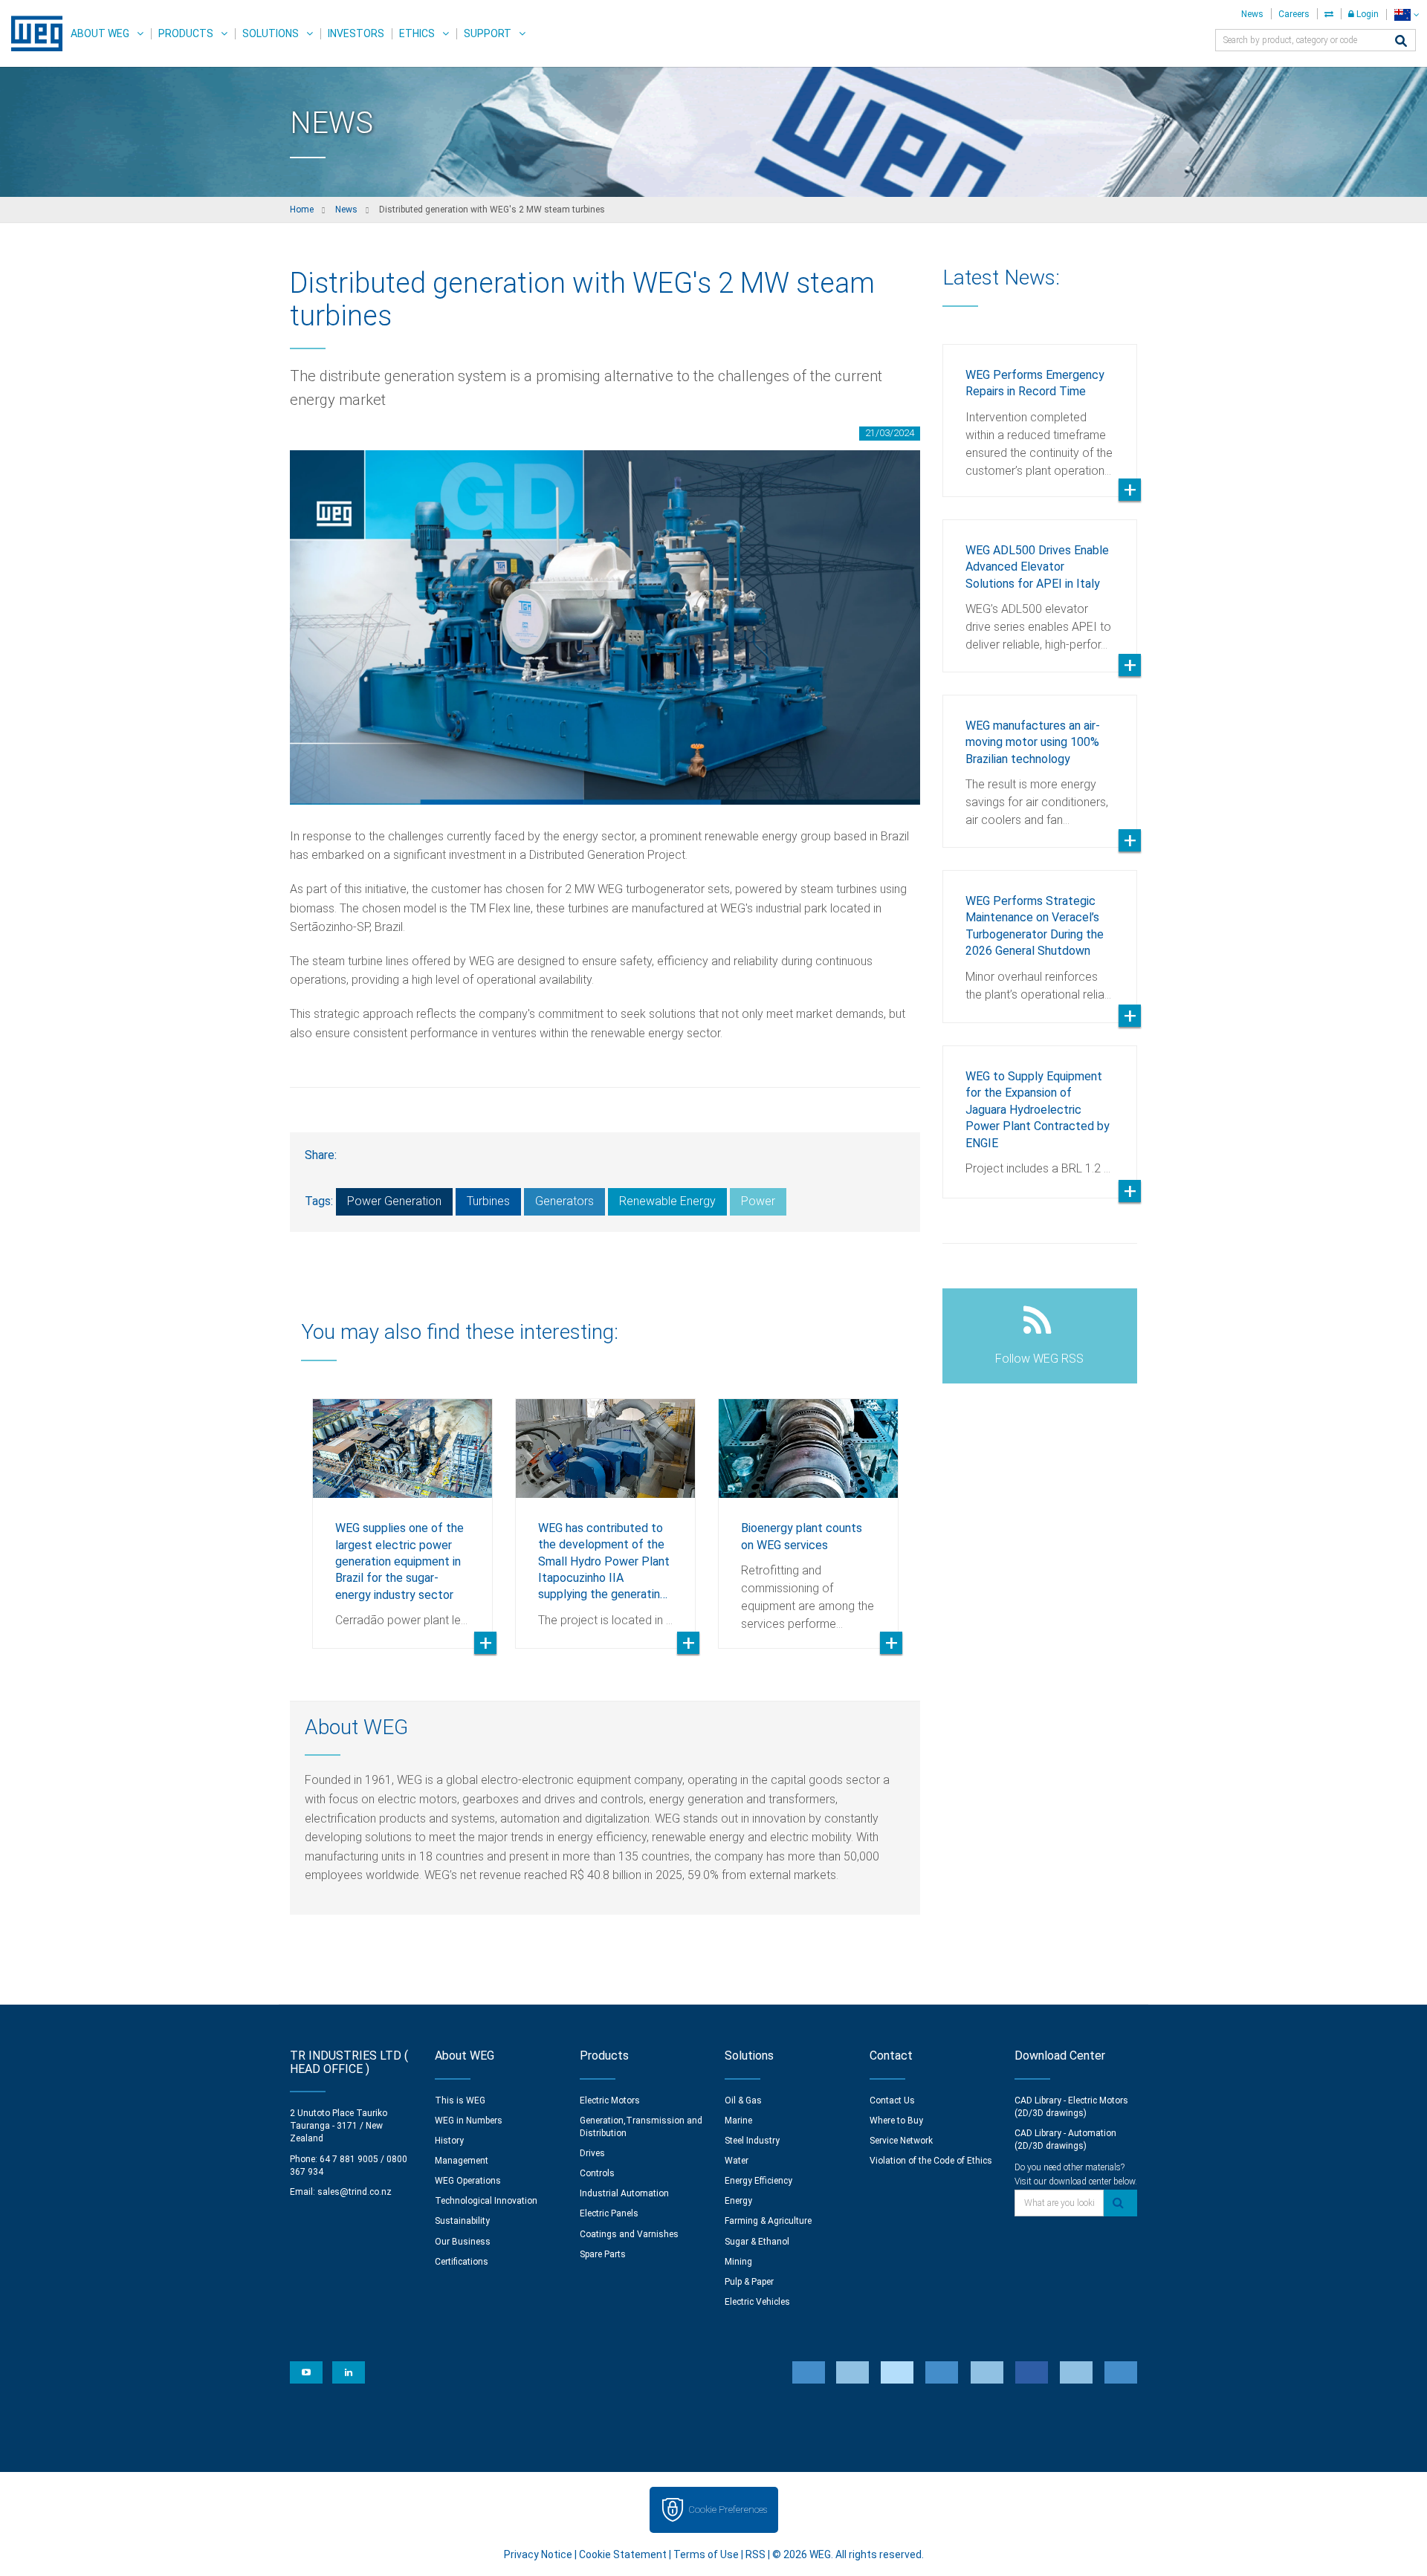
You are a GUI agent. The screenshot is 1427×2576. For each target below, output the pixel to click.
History (449, 2141)
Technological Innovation (486, 2201)
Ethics (417, 33)
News (1252, 14)
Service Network (901, 2141)
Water (737, 2161)
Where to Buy (896, 2121)
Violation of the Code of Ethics (931, 2161)
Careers (1294, 14)
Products (186, 33)
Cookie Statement (623, 2554)
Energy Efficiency (758, 2181)
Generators (564, 1201)
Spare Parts (603, 2254)
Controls (597, 2173)
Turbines (488, 1201)
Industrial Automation (624, 2193)
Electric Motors (610, 2100)
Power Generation (394, 1201)
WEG (32, 33)
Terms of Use (706, 2554)
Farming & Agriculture (768, 2221)
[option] (402, 1512)
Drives (592, 2153)
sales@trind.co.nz (355, 2192)
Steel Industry (752, 2141)
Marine (738, 2121)
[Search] (1401, 42)
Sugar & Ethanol (757, 2242)
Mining (738, 2262)
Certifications (462, 2262)
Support (488, 33)
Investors (356, 33)
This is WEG (460, 2100)
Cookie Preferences (728, 2510)
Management (462, 2161)
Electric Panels (609, 2213)
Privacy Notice (538, 2554)
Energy (738, 2201)
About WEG (100, 33)
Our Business (463, 2242)
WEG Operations (468, 2181)
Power (758, 1201)
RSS (755, 2554)
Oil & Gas (743, 2100)
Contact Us (892, 2100)
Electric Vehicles (757, 2302)
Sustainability (462, 2221)
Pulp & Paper (749, 2282)
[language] (1407, 14)
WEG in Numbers (469, 2121)
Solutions (271, 33)
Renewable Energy (667, 1201)
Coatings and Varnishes (629, 2234)
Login (1366, 14)
